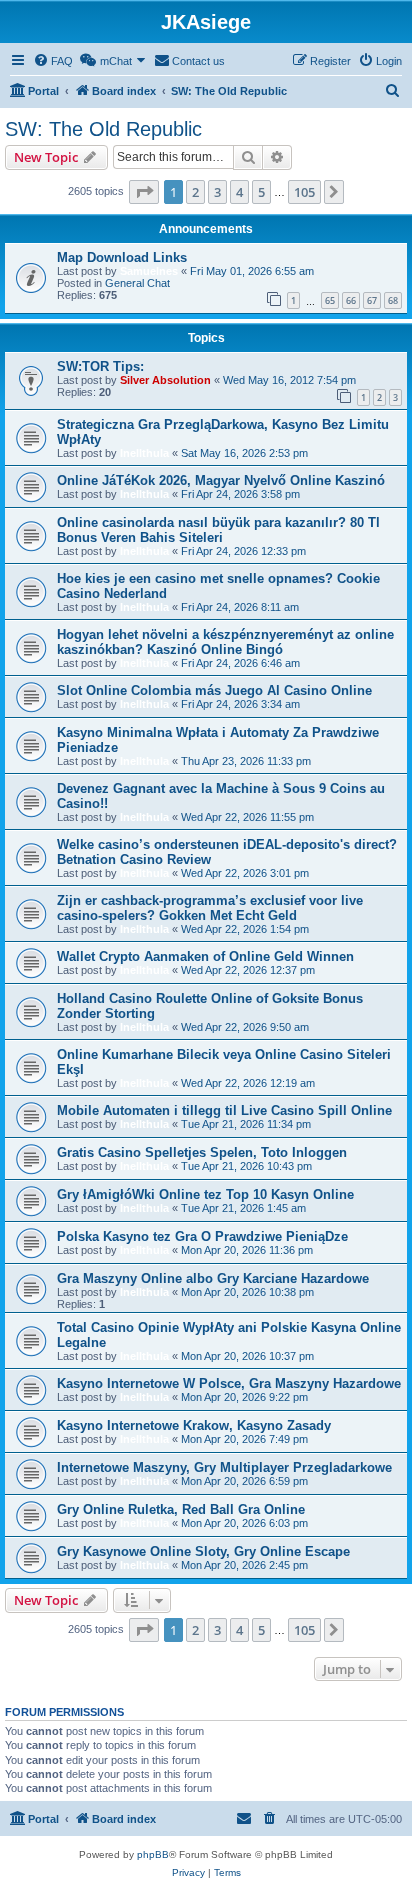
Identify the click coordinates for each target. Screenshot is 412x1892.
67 (372, 300)
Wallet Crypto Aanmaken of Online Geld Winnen (205, 956)
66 (351, 300)
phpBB (153, 1854)
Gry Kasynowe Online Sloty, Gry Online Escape (203, 1551)
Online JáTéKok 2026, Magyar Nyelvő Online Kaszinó (221, 480)
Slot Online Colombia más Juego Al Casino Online (214, 690)
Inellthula (144, 453)
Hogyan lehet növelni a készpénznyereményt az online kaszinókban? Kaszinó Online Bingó (225, 642)
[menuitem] (53, 61)
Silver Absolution (165, 380)
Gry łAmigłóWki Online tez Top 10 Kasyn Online (205, 1194)
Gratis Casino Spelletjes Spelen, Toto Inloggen (202, 1152)
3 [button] (217, 192)
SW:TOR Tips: (100, 366)
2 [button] (195, 192)
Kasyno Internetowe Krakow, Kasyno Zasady (194, 1425)
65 (330, 300)
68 (393, 300)
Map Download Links (122, 257)
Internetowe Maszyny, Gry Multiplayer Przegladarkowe (224, 1467)
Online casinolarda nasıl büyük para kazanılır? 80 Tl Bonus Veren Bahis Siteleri (218, 530)
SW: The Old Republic (103, 129)
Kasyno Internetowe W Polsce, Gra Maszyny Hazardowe (229, 1383)
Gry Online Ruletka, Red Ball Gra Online (181, 1509)
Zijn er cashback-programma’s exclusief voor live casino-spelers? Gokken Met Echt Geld (210, 908)
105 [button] (304, 192)
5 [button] (261, 192)
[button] (144, 192)
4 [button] (239, 192)
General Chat (137, 283)
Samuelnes (149, 271)
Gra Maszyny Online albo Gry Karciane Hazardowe (213, 1278)
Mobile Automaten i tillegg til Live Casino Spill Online (224, 1110)
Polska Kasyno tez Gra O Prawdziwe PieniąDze (202, 1236)
